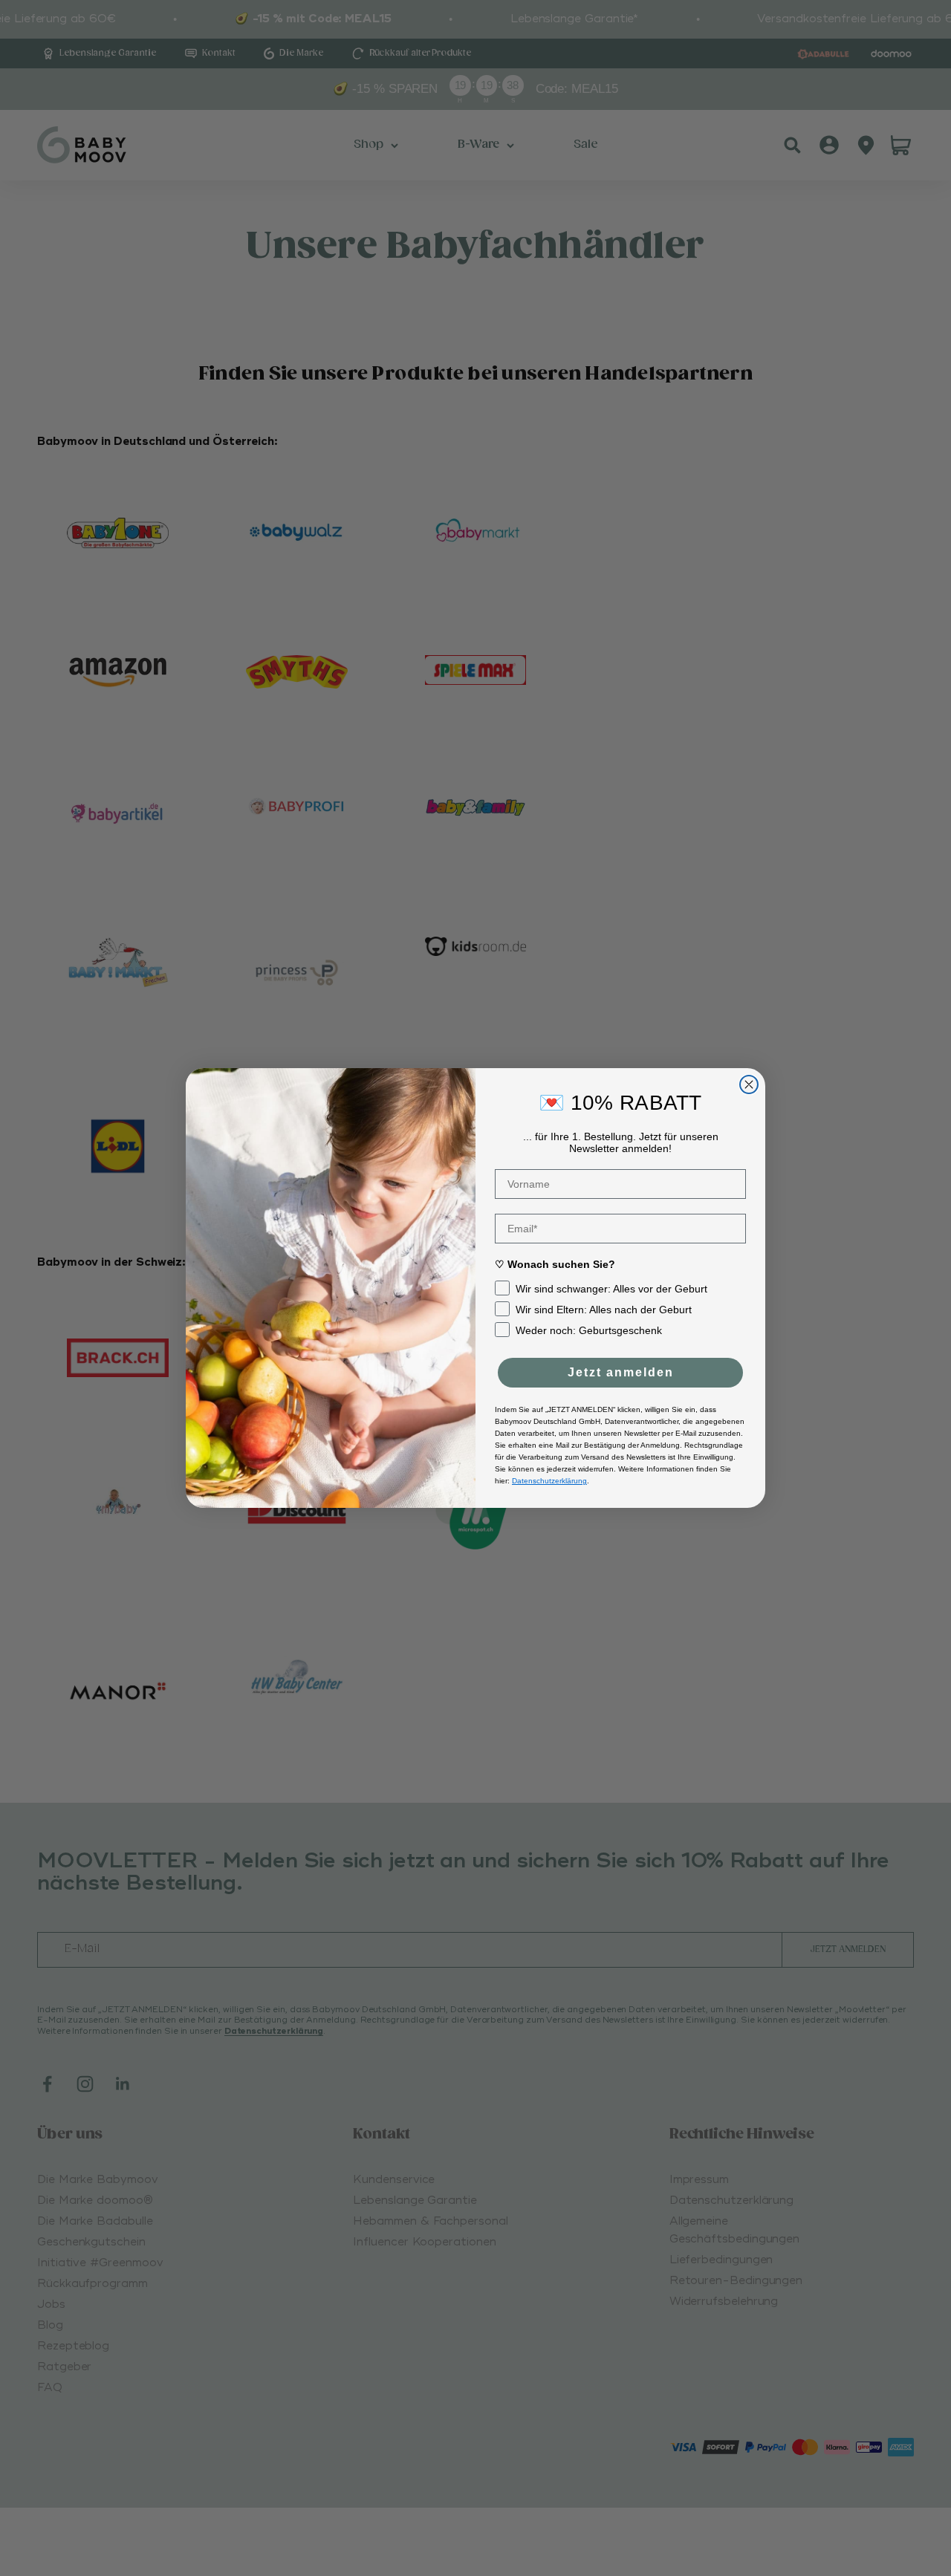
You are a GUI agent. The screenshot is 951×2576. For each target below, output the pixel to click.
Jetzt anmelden (621, 1372)
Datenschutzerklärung (549, 1481)
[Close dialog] (749, 1084)
